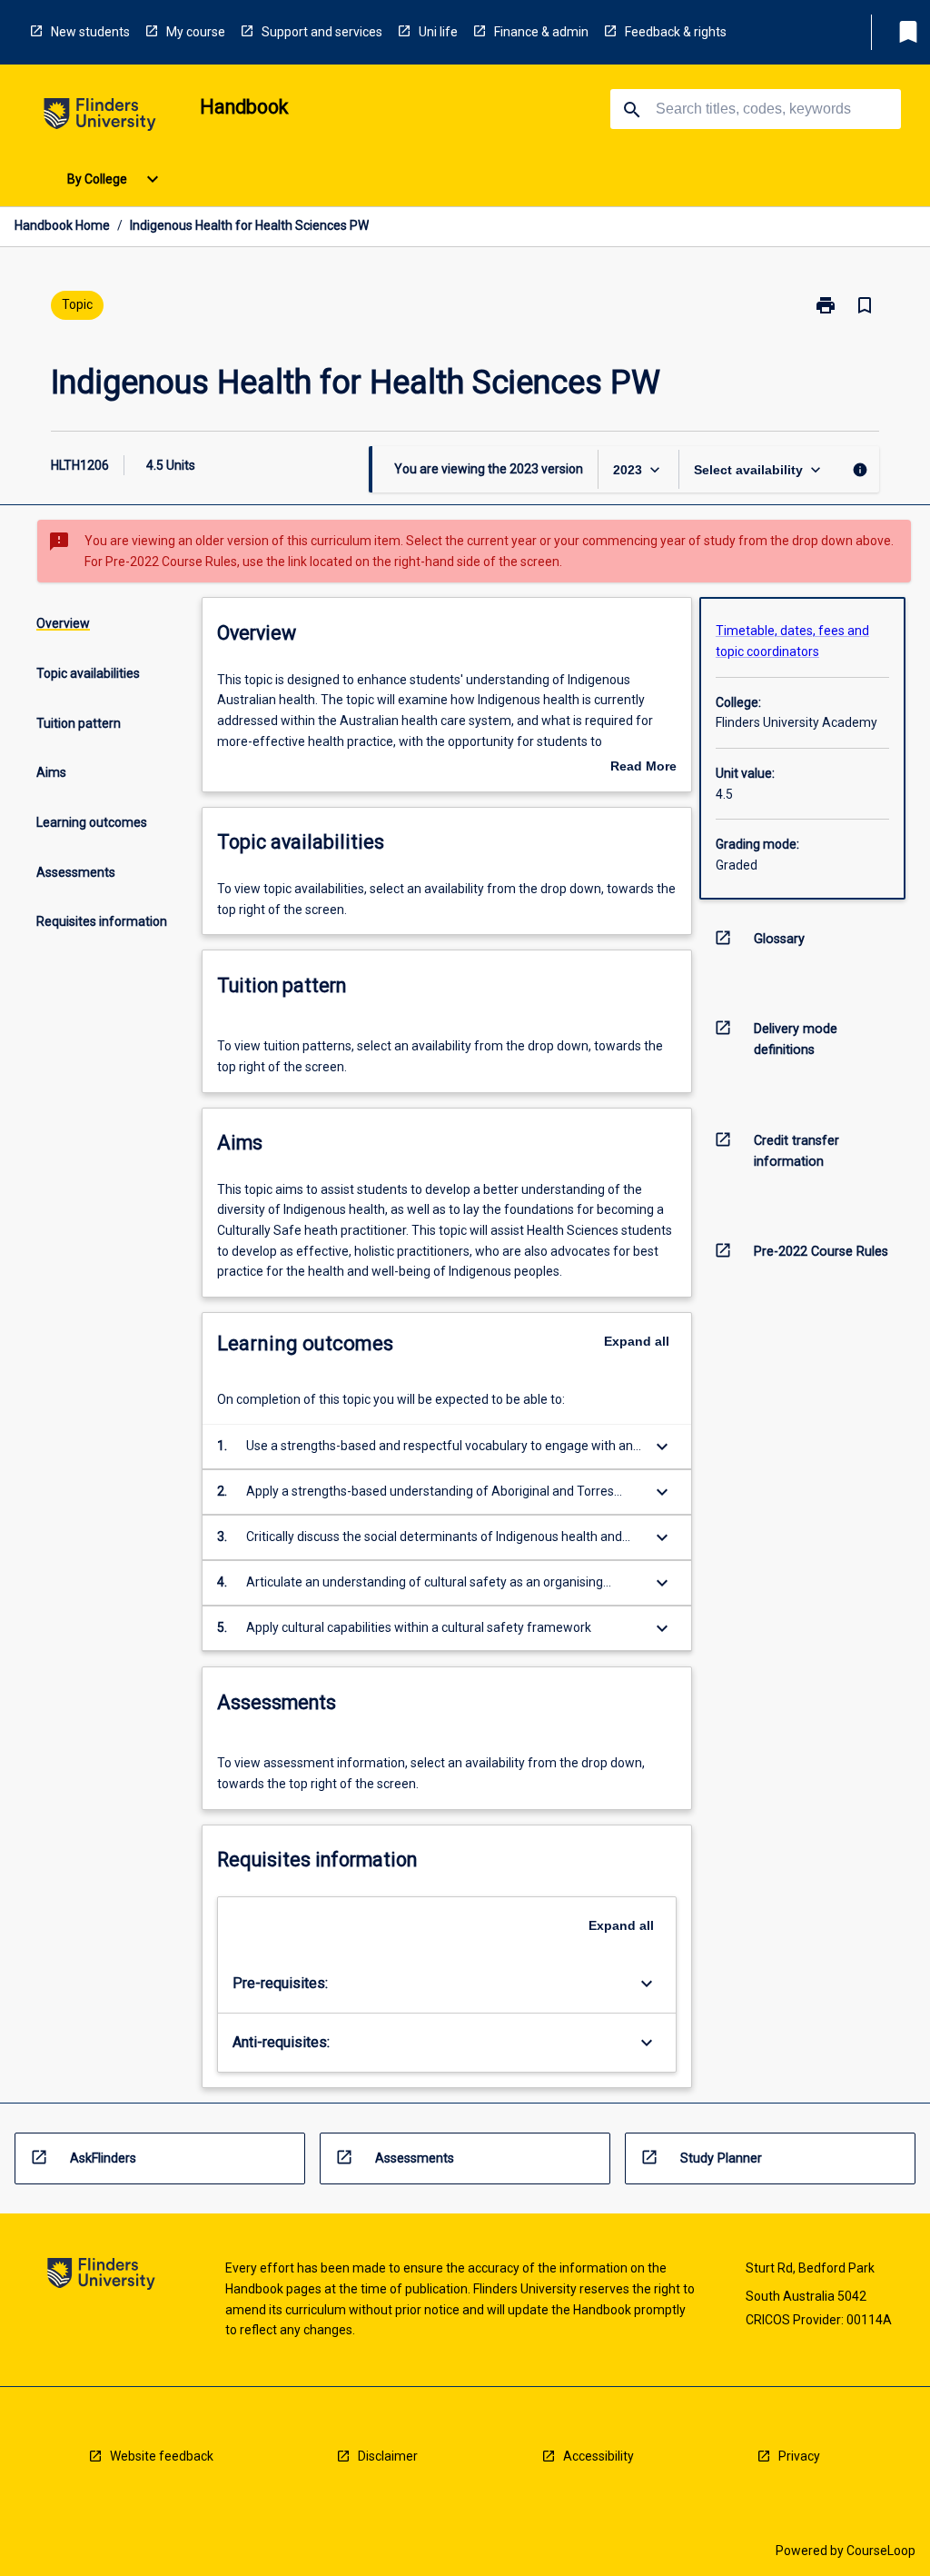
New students (90, 32)
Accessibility (599, 2456)
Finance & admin (541, 32)
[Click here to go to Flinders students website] (100, 118)
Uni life (438, 32)
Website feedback (162, 2456)
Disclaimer (388, 2456)
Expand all (637, 1341)
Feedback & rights (676, 32)
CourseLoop (881, 2551)
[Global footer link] (101, 2277)
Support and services (322, 32)
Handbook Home (62, 225)
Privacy (799, 2456)
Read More (643, 768)
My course (196, 32)
